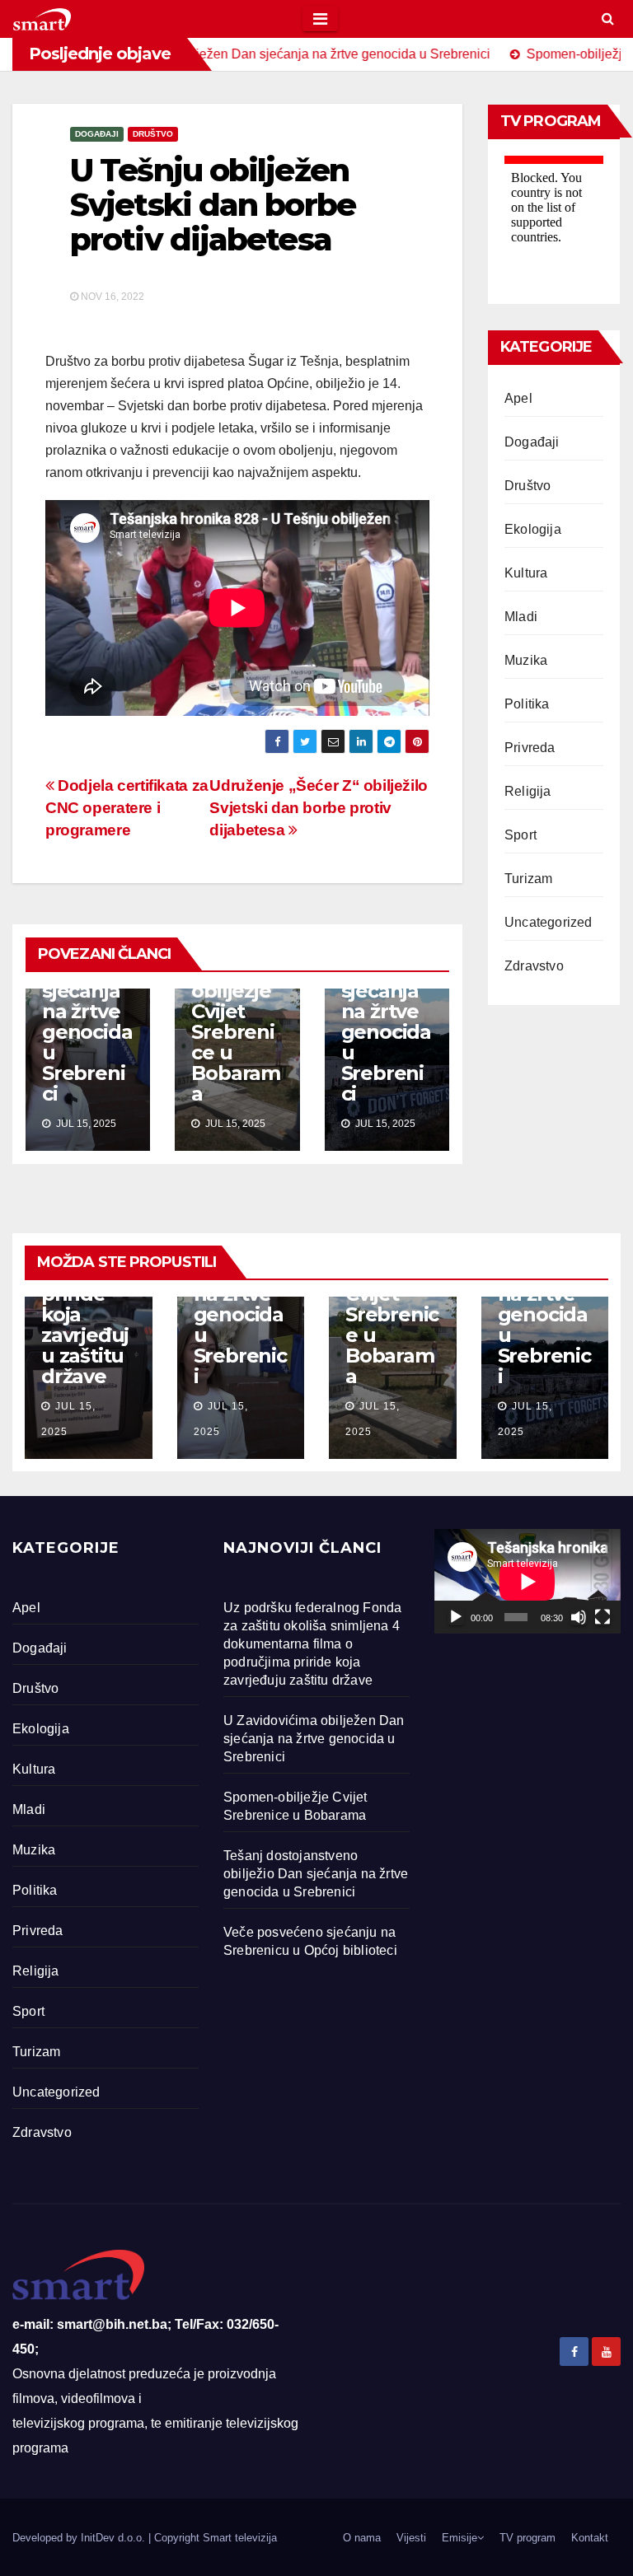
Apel (518, 398)
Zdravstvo (534, 966)
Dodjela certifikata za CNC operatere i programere (127, 808)
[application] (527, 1581)
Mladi (521, 617)
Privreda (530, 748)
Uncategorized (549, 922)
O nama (362, 2538)
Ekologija (533, 529)
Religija (528, 791)
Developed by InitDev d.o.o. (80, 2538)
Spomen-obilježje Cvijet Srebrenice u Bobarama (236, 1032)
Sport (520, 835)
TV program (527, 2538)
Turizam (528, 879)
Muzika (526, 660)
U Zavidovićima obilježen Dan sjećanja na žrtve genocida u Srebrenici (87, 991)
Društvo (153, 134)
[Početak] (456, 1617)
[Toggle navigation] (320, 19)
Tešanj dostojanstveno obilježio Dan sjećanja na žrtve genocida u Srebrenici (386, 991)
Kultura (526, 573)
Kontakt (590, 2538)
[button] (608, 19)
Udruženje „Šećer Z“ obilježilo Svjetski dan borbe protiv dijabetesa (318, 808)
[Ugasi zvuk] (579, 1617)
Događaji (97, 134)
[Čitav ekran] (603, 1617)
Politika (527, 704)
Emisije (460, 2538)
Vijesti (411, 2538)
